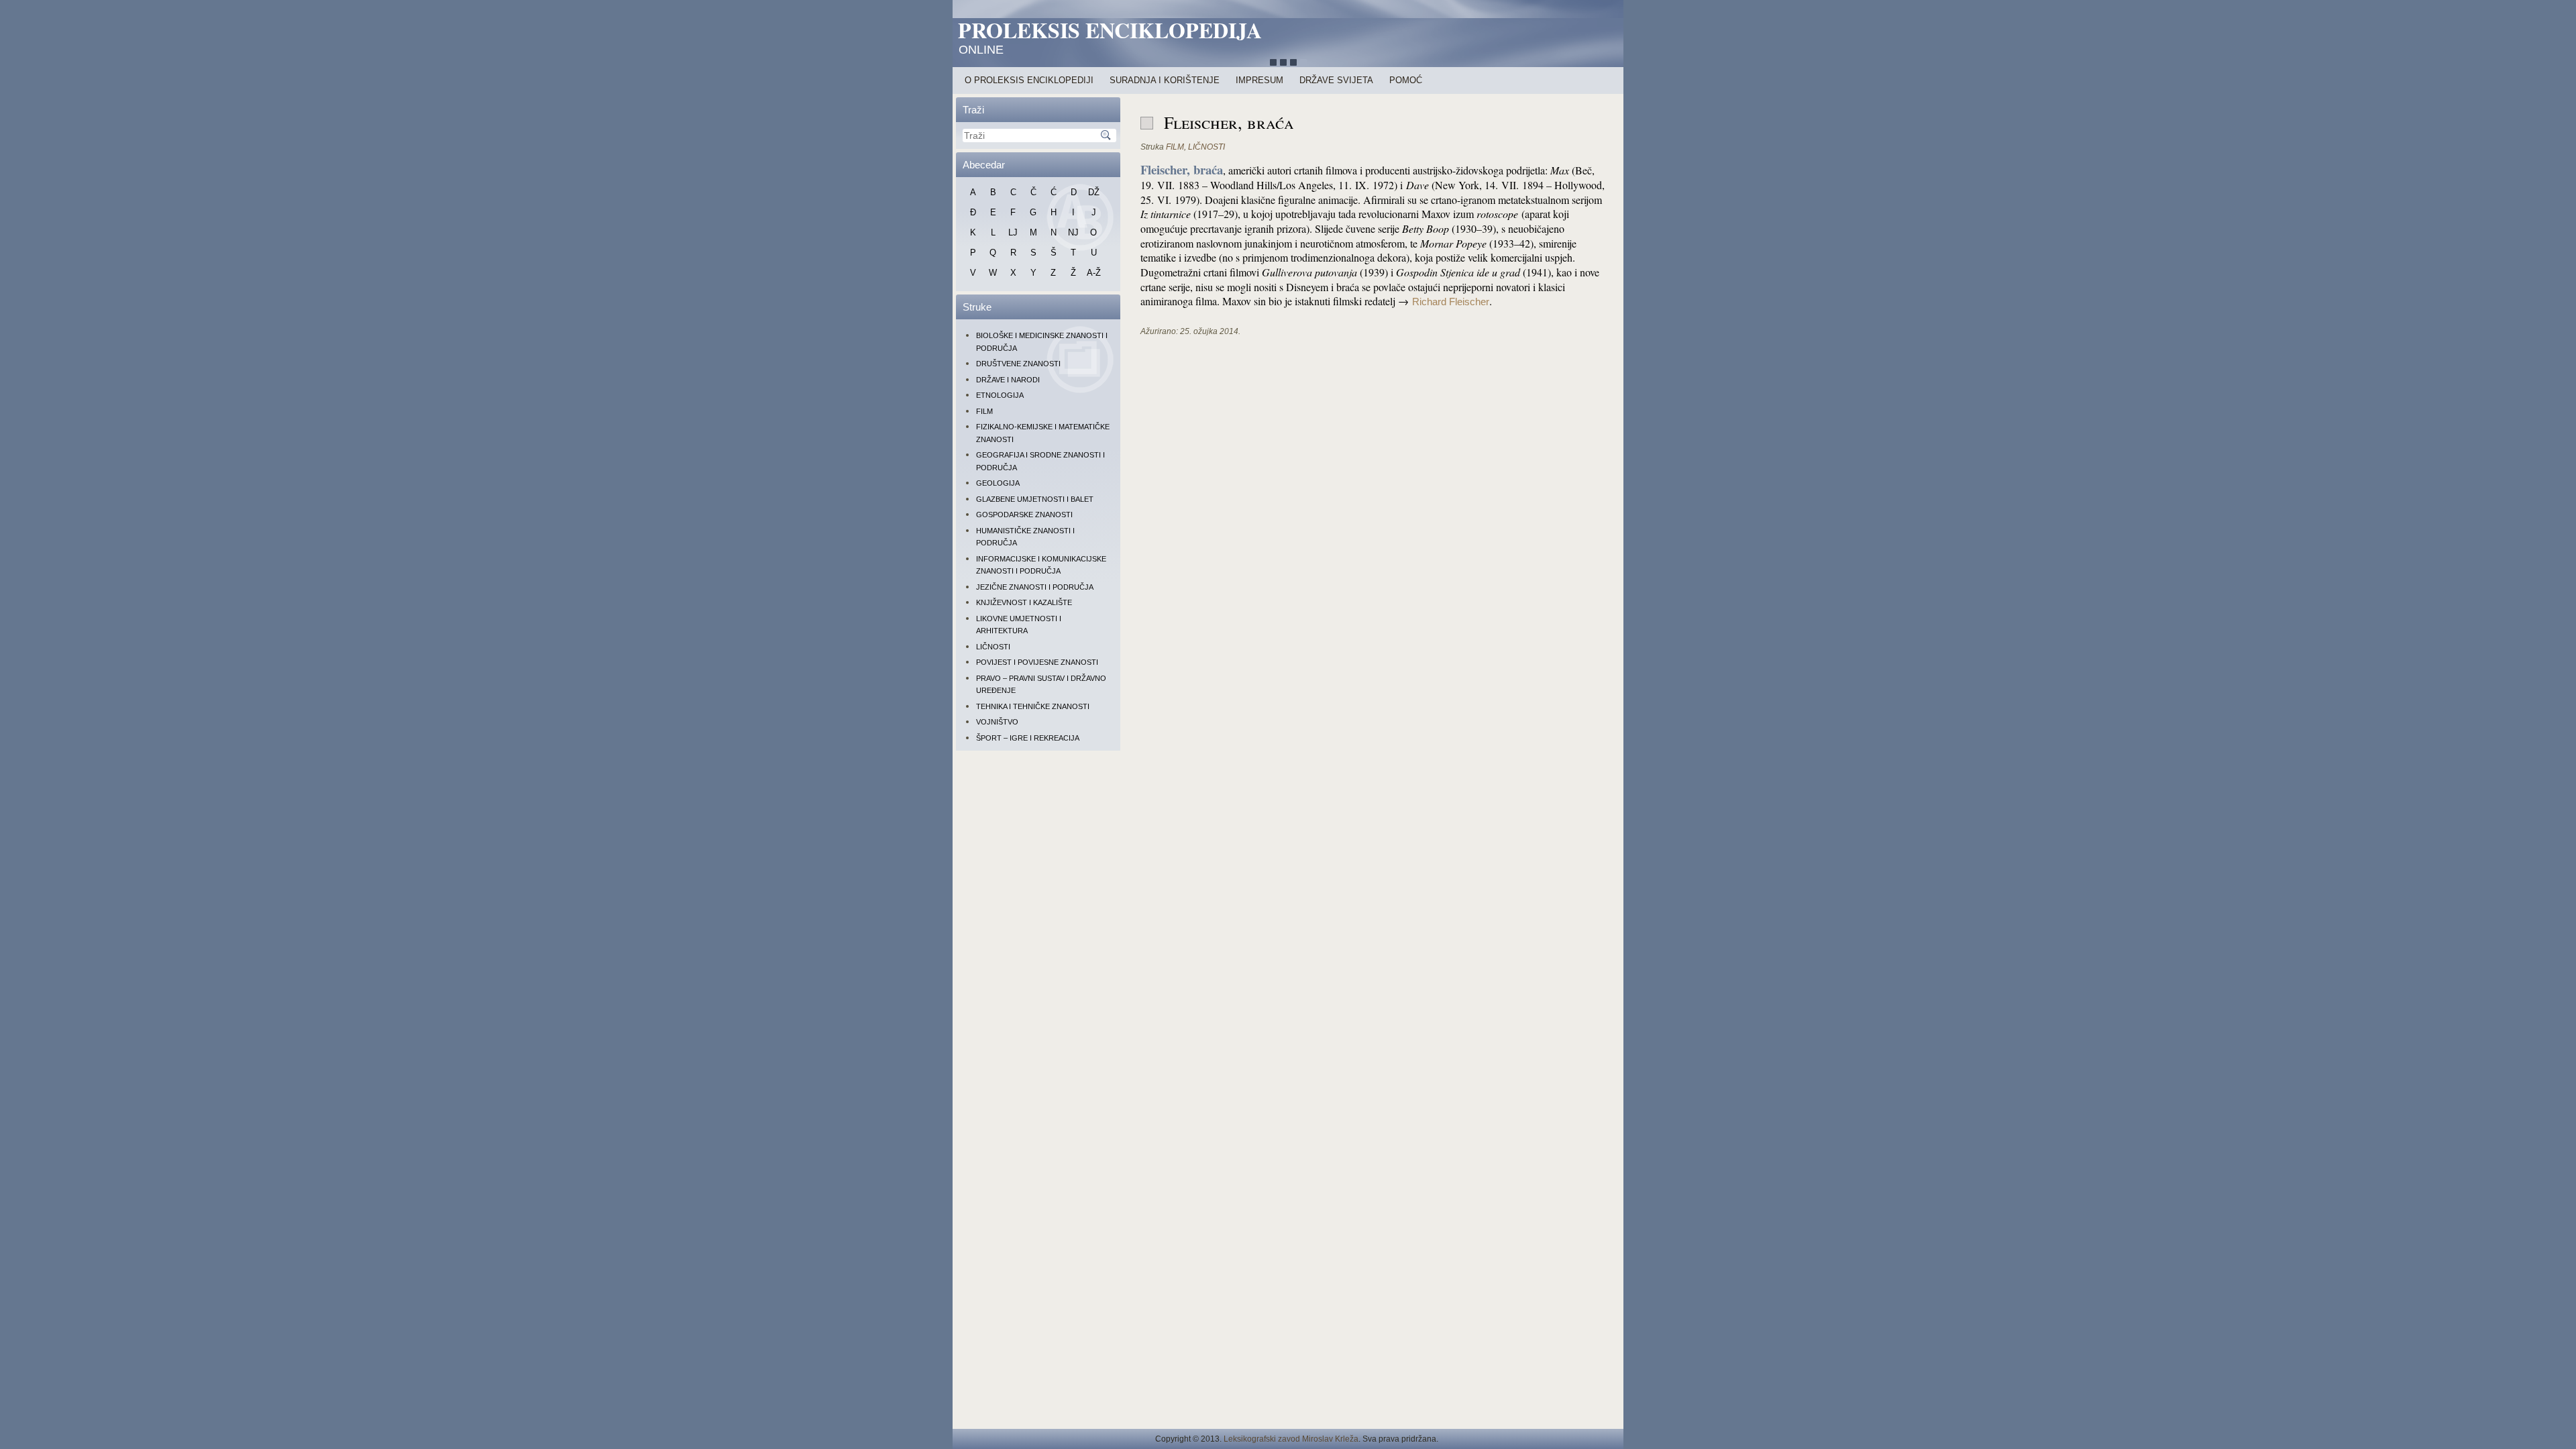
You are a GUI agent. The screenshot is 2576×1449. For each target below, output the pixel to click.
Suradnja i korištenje (1165, 80)
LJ (1013, 232)
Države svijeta (1336, 80)
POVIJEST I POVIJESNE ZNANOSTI (1037, 662)
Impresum (1259, 80)
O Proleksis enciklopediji (1029, 80)
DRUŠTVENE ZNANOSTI (1018, 364)
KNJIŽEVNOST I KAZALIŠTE (1024, 602)
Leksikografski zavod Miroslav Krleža (1291, 1439)
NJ (1073, 232)
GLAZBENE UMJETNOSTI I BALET (1035, 499)
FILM (984, 411)
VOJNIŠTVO (997, 722)
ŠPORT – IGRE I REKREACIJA (1028, 738)
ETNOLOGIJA (1000, 395)
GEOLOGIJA (998, 483)
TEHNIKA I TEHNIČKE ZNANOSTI (1033, 706)
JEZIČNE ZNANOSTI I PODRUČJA (1035, 587)
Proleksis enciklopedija (1110, 30)
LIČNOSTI (993, 647)
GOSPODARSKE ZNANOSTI (1024, 515)
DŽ (1094, 192)
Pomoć (1406, 80)
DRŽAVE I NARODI (1008, 380)
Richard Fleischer (1451, 302)
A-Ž (1094, 273)
